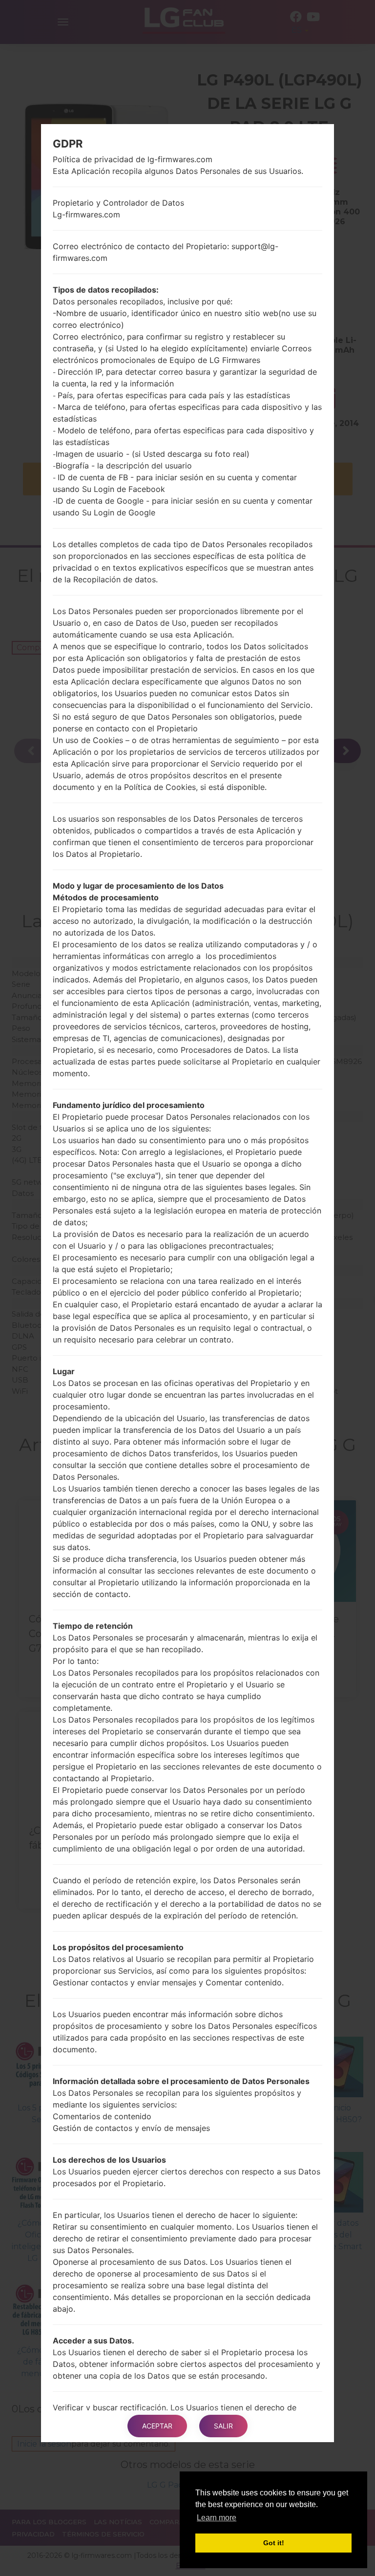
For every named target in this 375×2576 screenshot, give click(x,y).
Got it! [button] (274, 2543)
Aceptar (157, 2426)
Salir (223, 2426)
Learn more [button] (217, 2518)
